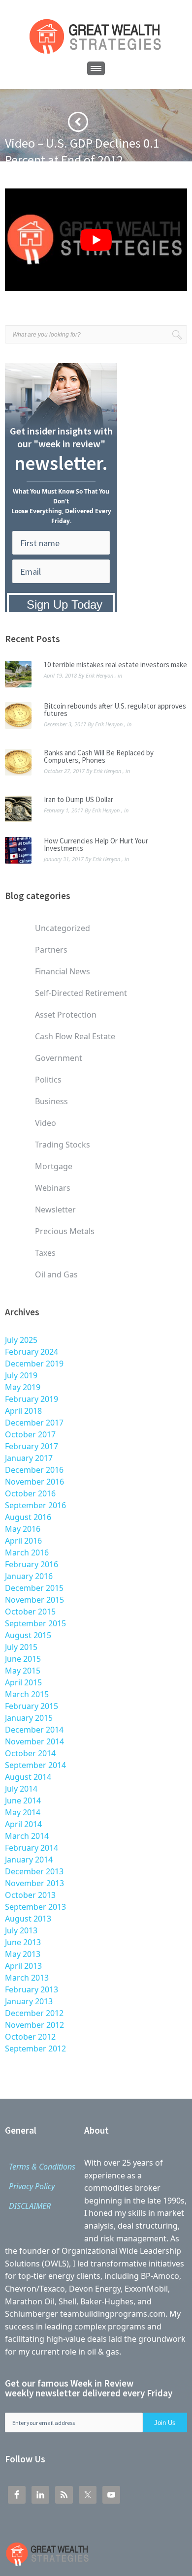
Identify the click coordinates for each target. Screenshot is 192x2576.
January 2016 (29, 1576)
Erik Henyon (99, 675)
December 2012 (34, 2013)
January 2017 (29, 1458)
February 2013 (32, 1989)
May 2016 (23, 1529)
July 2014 (21, 1789)
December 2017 (34, 1423)
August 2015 (28, 1635)
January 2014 (29, 1860)
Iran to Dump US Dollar (79, 799)
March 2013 (27, 1978)
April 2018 (23, 1411)
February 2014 (32, 1848)
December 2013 (34, 1871)
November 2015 (34, 1600)
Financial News (54, 176)
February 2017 (32, 1446)
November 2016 (34, 1482)
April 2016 (23, 1541)
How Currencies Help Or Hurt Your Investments (96, 844)
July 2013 (21, 1930)
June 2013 (23, 1942)
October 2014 (30, 1753)
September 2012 (35, 2048)
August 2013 (28, 1919)
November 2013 (34, 1883)
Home (14, 176)
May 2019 (23, 1387)
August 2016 (28, 1517)
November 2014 (34, 1741)
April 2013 (23, 1966)
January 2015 (29, 1718)
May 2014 (23, 1812)
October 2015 (30, 1612)
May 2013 (23, 1954)
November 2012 (34, 2025)
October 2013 (30, 1895)
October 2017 (30, 1434)
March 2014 (27, 1836)
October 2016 (30, 1493)
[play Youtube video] (96, 240)
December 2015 (34, 1588)
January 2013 (29, 2001)
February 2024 (32, 1352)
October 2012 (30, 2037)
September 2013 (35, 1907)
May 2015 (23, 1671)
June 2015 (23, 1659)
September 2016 (35, 1505)
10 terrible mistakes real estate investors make (115, 665)
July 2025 (21, 1340)
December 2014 (34, 1730)
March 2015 (27, 1694)
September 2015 (35, 1623)
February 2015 (32, 1706)
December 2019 (34, 1364)
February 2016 (32, 1564)
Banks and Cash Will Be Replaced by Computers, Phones (99, 756)
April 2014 (23, 1824)
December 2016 (34, 1470)
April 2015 (23, 1682)
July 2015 (21, 1647)
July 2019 (21, 1375)
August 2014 (28, 1777)
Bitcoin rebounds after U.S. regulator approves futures (115, 710)
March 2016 (27, 1552)
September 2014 (35, 1765)
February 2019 (32, 1399)
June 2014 (23, 1800)
